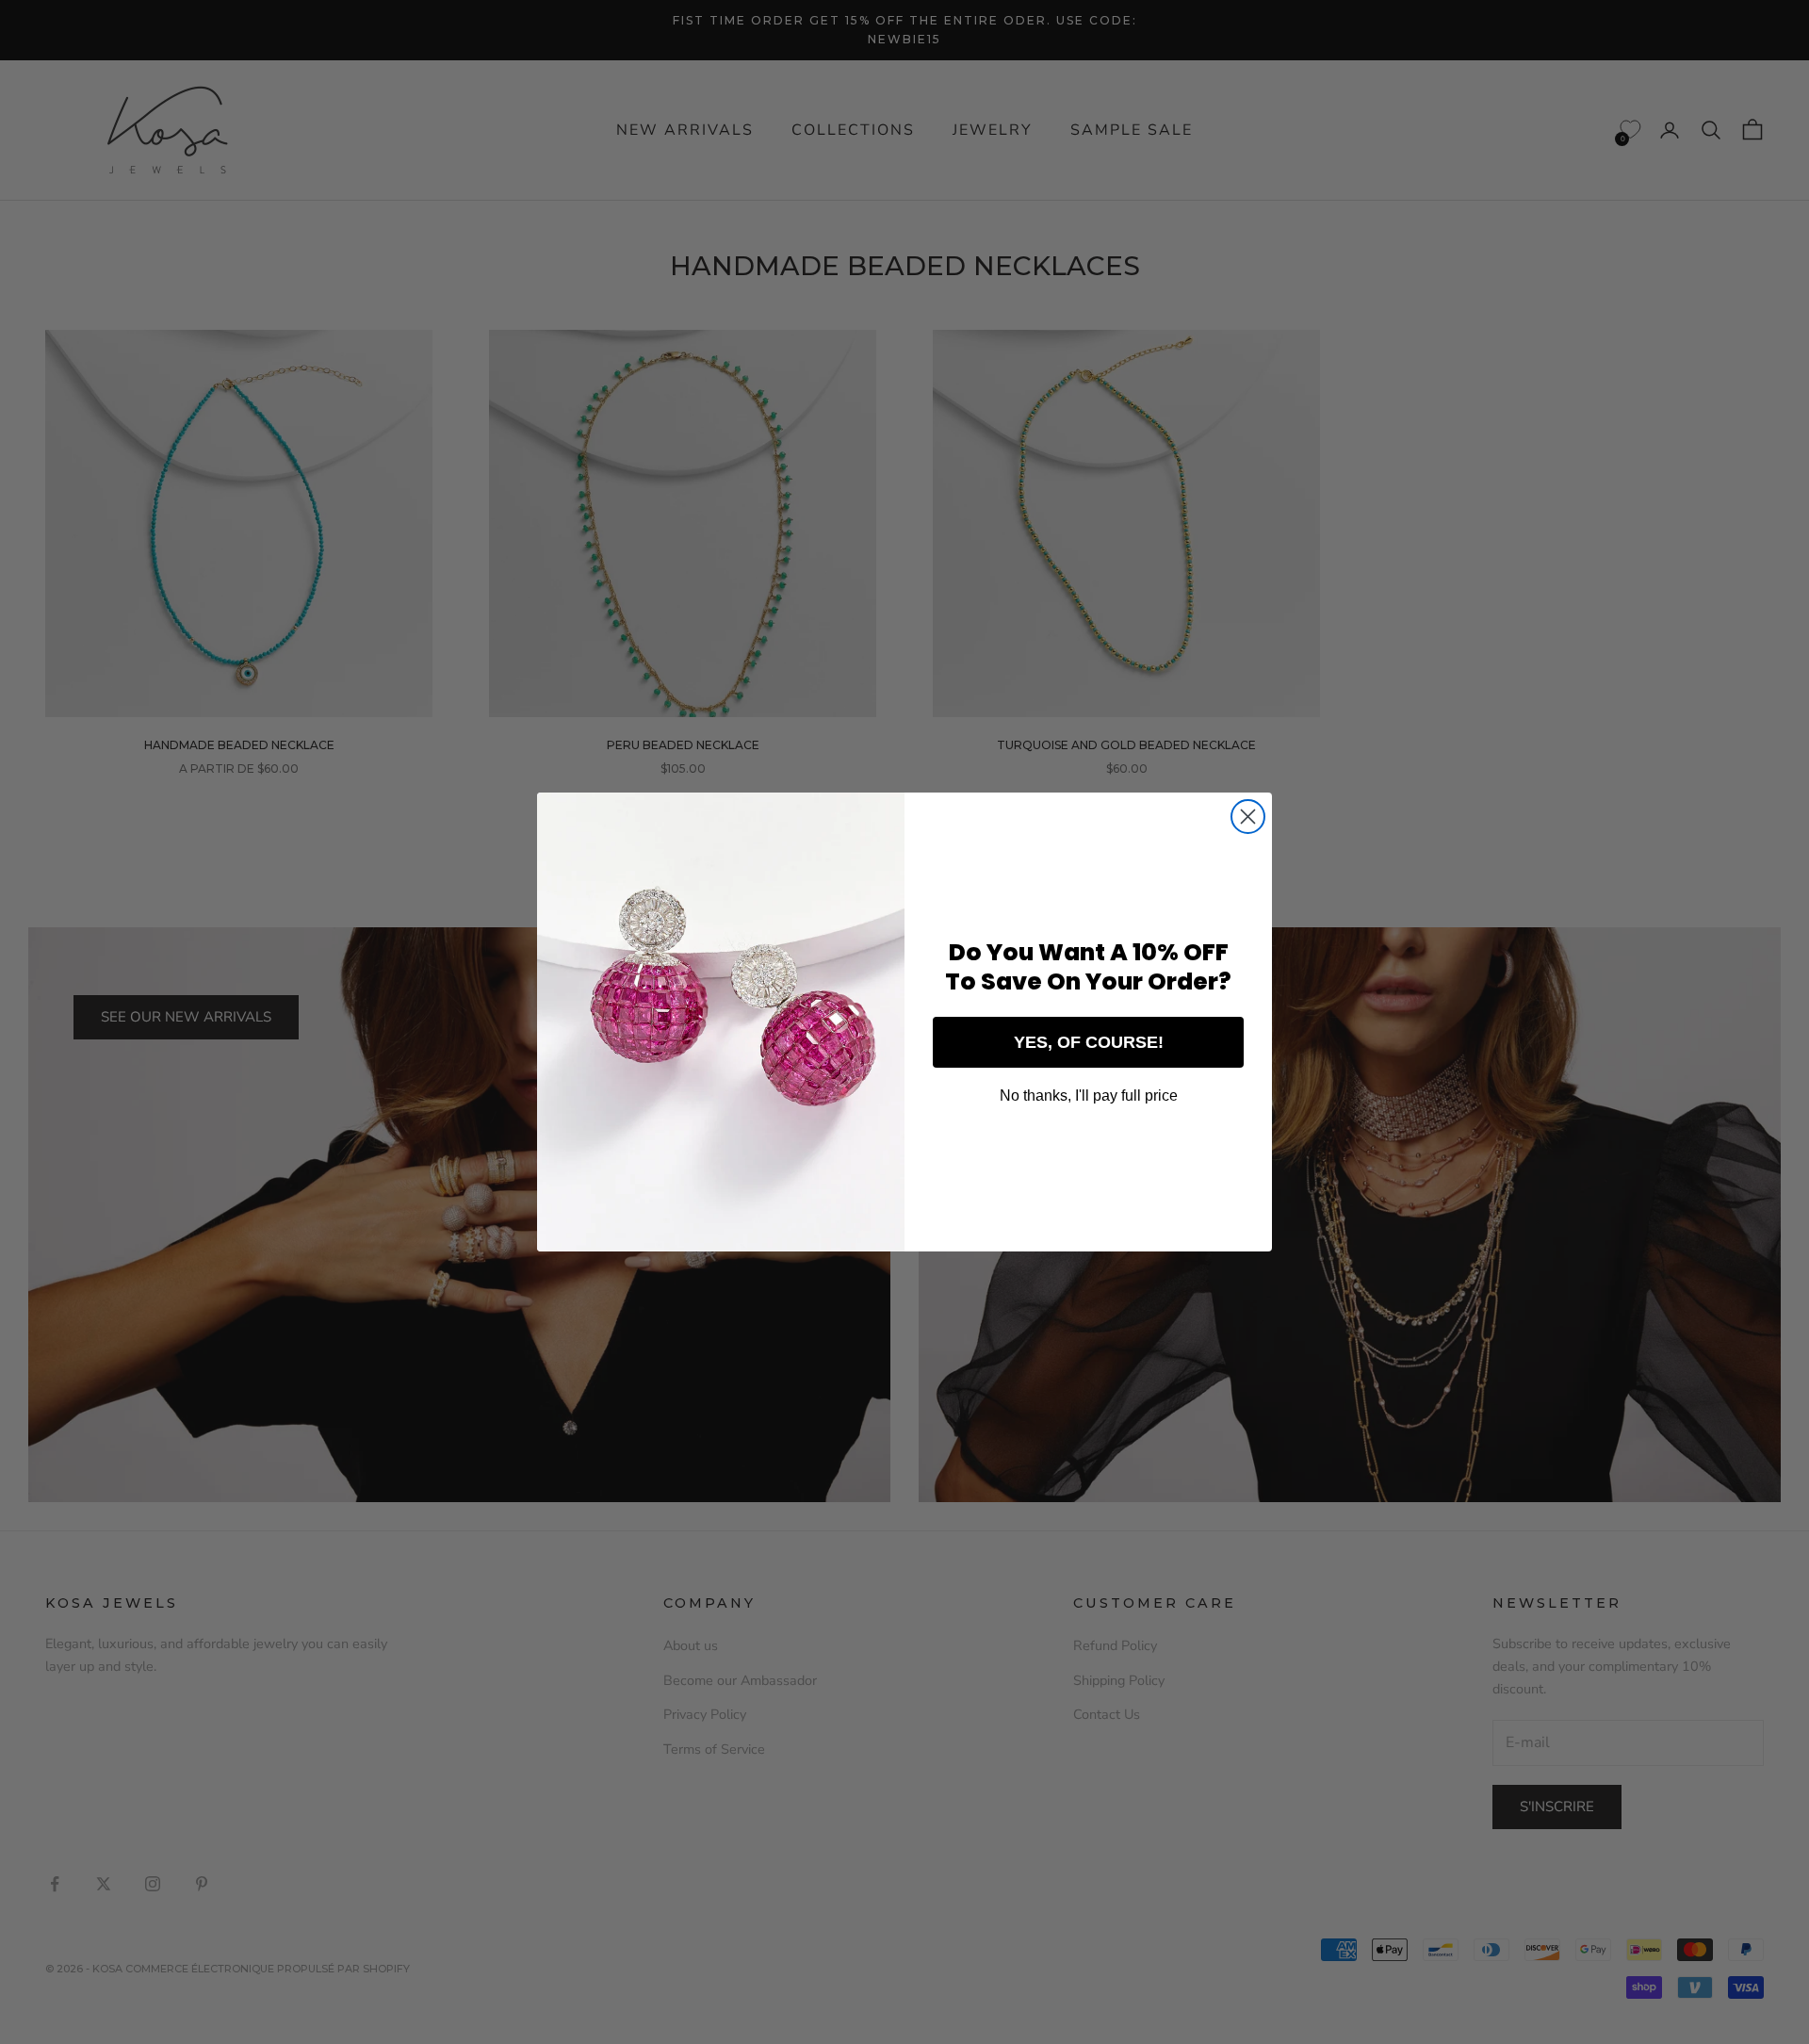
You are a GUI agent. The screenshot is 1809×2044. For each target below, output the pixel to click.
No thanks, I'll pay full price (1089, 1096)
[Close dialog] (1248, 817)
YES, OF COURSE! (1089, 1042)
